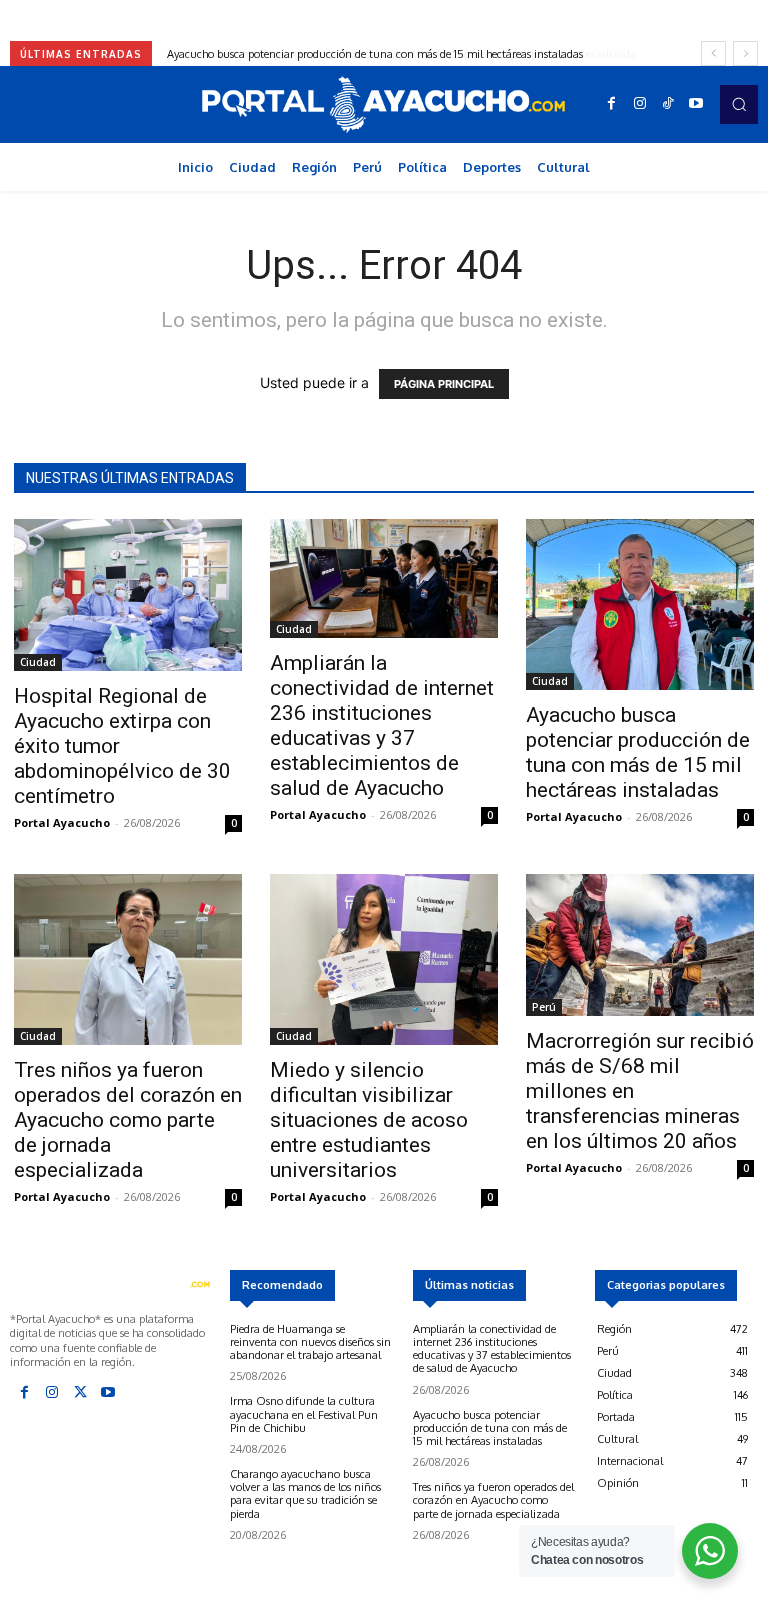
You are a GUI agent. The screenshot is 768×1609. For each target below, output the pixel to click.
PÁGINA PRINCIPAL (444, 384)
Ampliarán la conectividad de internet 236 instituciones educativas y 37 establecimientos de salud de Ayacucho (382, 725)
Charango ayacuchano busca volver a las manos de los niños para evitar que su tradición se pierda (305, 1494)
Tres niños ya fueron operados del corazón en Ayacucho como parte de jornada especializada (396, 54)
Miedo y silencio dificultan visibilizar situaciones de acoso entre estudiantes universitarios (369, 1120)
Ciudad (38, 662)
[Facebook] (612, 104)
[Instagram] (640, 104)
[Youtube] (696, 104)
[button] (739, 104)
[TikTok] (668, 104)
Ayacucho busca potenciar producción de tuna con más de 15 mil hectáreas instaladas (638, 752)
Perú (544, 1007)
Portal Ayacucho (62, 822)
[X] (80, 1393)
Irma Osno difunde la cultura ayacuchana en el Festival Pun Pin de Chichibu (304, 1414)
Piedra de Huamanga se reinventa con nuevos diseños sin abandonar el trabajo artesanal (310, 1342)
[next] (745, 53)
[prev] (713, 53)
